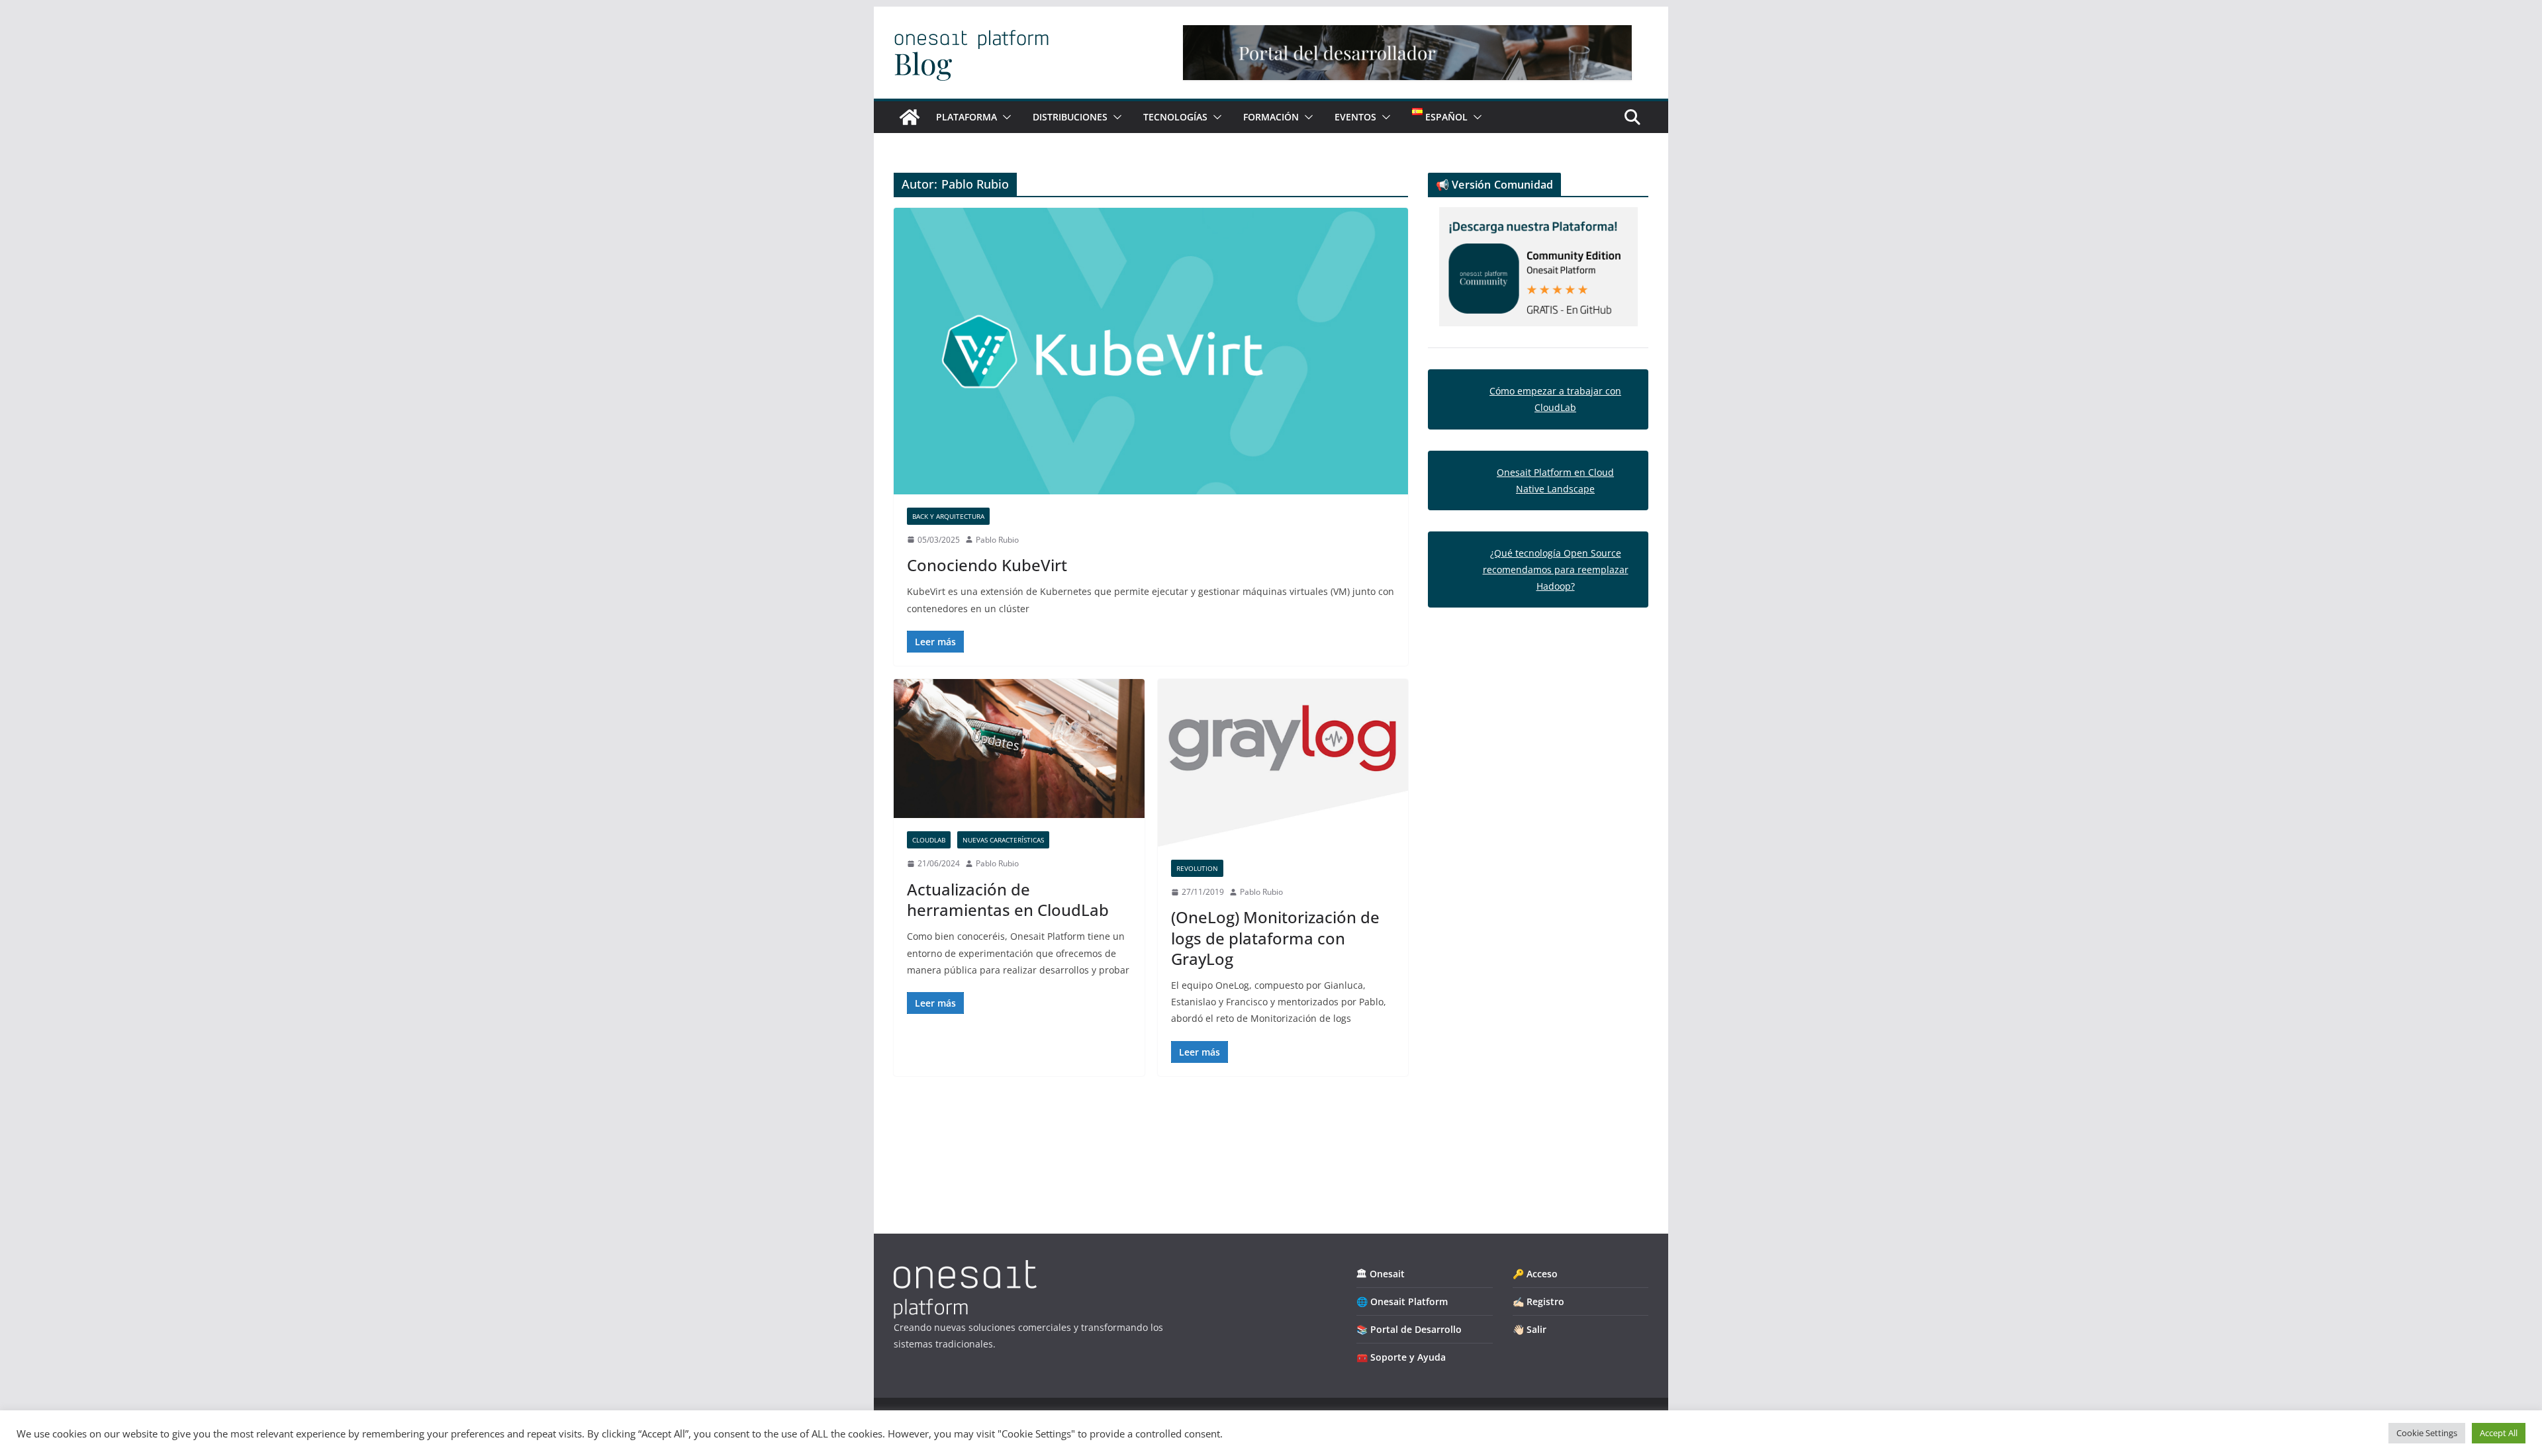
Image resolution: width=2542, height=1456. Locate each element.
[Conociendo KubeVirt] (1151, 351)
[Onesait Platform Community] (910, 117)
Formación (1271, 117)
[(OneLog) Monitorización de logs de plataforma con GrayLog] (1283, 763)
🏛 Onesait (1381, 1274)
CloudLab (929, 840)
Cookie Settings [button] (2427, 1433)
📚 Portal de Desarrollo (1409, 1329)
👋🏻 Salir (1530, 1329)
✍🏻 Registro (1538, 1301)
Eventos (1355, 117)
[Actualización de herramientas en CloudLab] (1019, 749)
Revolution (1197, 868)
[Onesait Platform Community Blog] (965, 1268)
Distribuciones (1070, 117)
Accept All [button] (2499, 1433)
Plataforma (966, 117)
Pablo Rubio (997, 540)
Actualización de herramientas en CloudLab (1008, 899)
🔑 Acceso (1535, 1274)
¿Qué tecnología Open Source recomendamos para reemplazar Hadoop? (1556, 569)
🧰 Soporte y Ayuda (1401, 1357)
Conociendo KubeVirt (987, 565)
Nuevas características (1003, 840)
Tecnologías (1175, 117)
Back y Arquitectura (948, 516)
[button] (1004, 117)
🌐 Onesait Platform (1402, 1301)
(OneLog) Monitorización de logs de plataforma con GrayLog (1275, 937)
